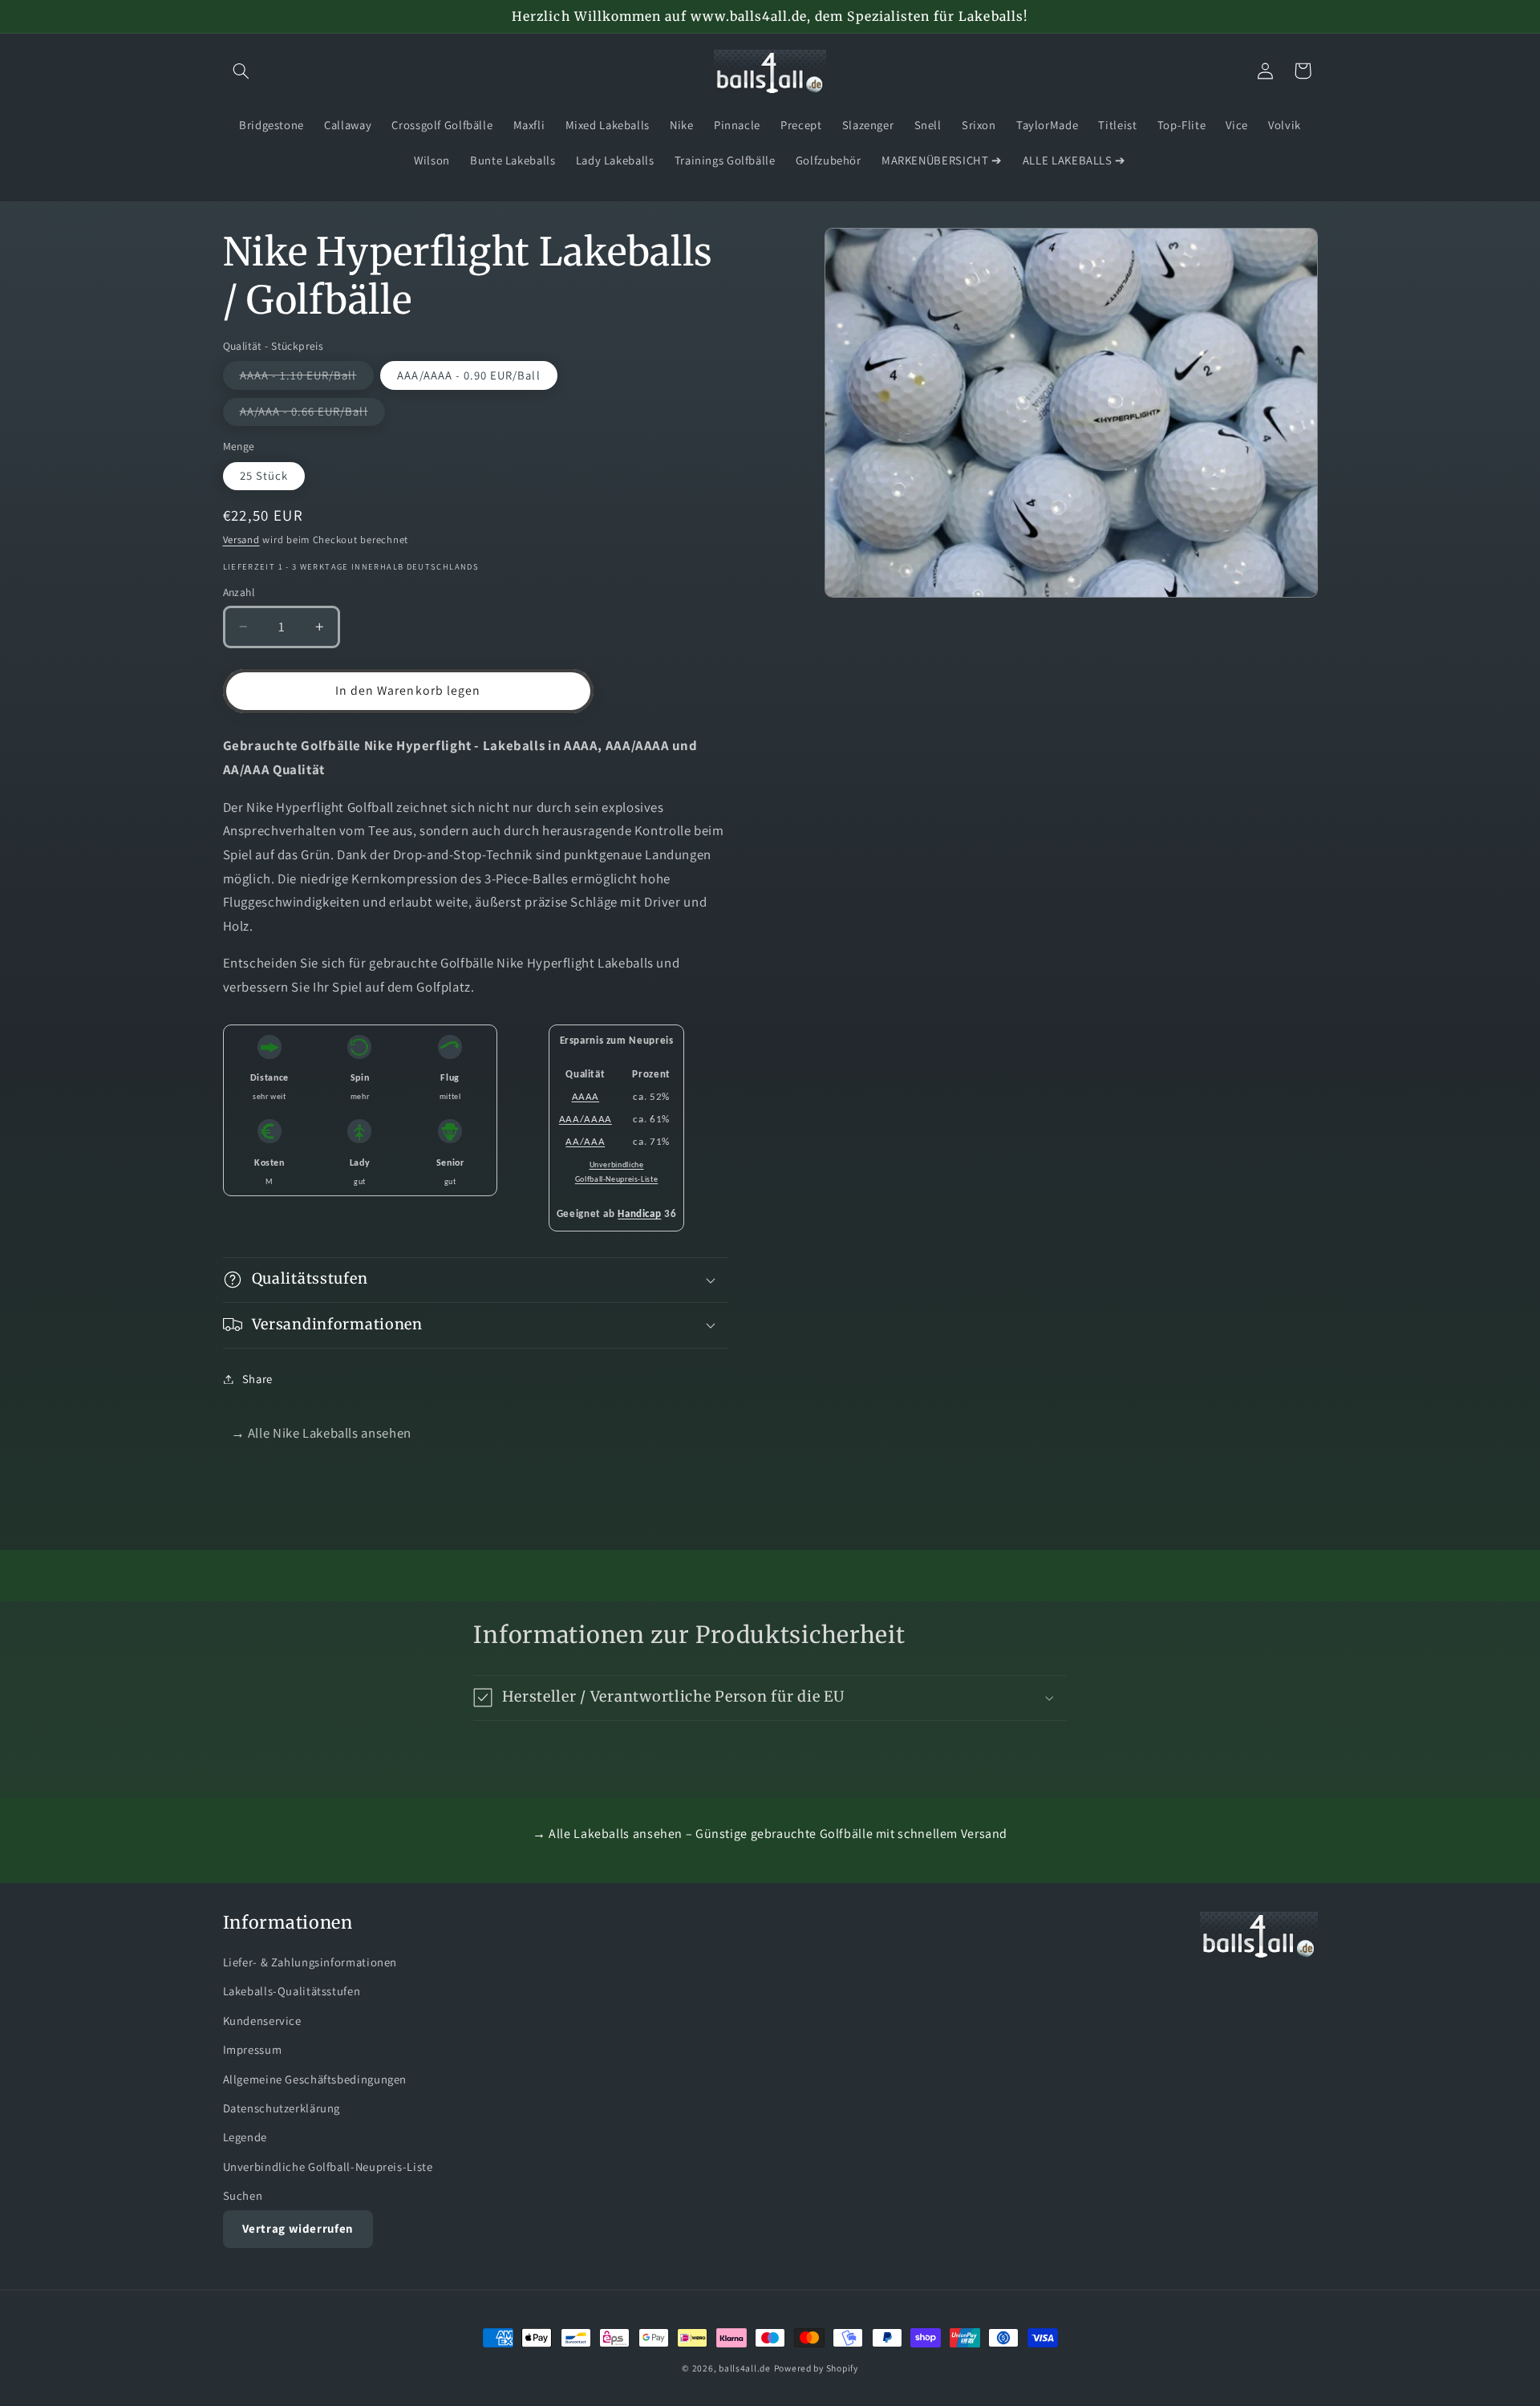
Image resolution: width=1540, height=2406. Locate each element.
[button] (241, 71)
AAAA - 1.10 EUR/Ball (307, 378)
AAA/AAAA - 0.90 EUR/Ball (468, 375)
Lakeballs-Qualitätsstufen (292, 1991)
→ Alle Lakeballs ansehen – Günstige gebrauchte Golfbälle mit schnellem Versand (770, 1834)
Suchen (243, 2195)
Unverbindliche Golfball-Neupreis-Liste (328, 2167)
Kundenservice (262, 2021)
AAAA (586, 1097)
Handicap (639, 1214)
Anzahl (239, 592)
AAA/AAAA (586, 1120)
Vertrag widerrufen (298, 2228)
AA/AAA (585, 1142)
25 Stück (264, 475)
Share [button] (257, 1379)
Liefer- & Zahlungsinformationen (310, 1962)
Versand (241, 540)
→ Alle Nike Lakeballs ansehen (321, 1433)
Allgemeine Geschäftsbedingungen (315, 2079)
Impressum (253, 2049)
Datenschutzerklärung (282, 2108)
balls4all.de (745, 2368)
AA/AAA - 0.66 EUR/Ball (312, 414)
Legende (245, 2137)
